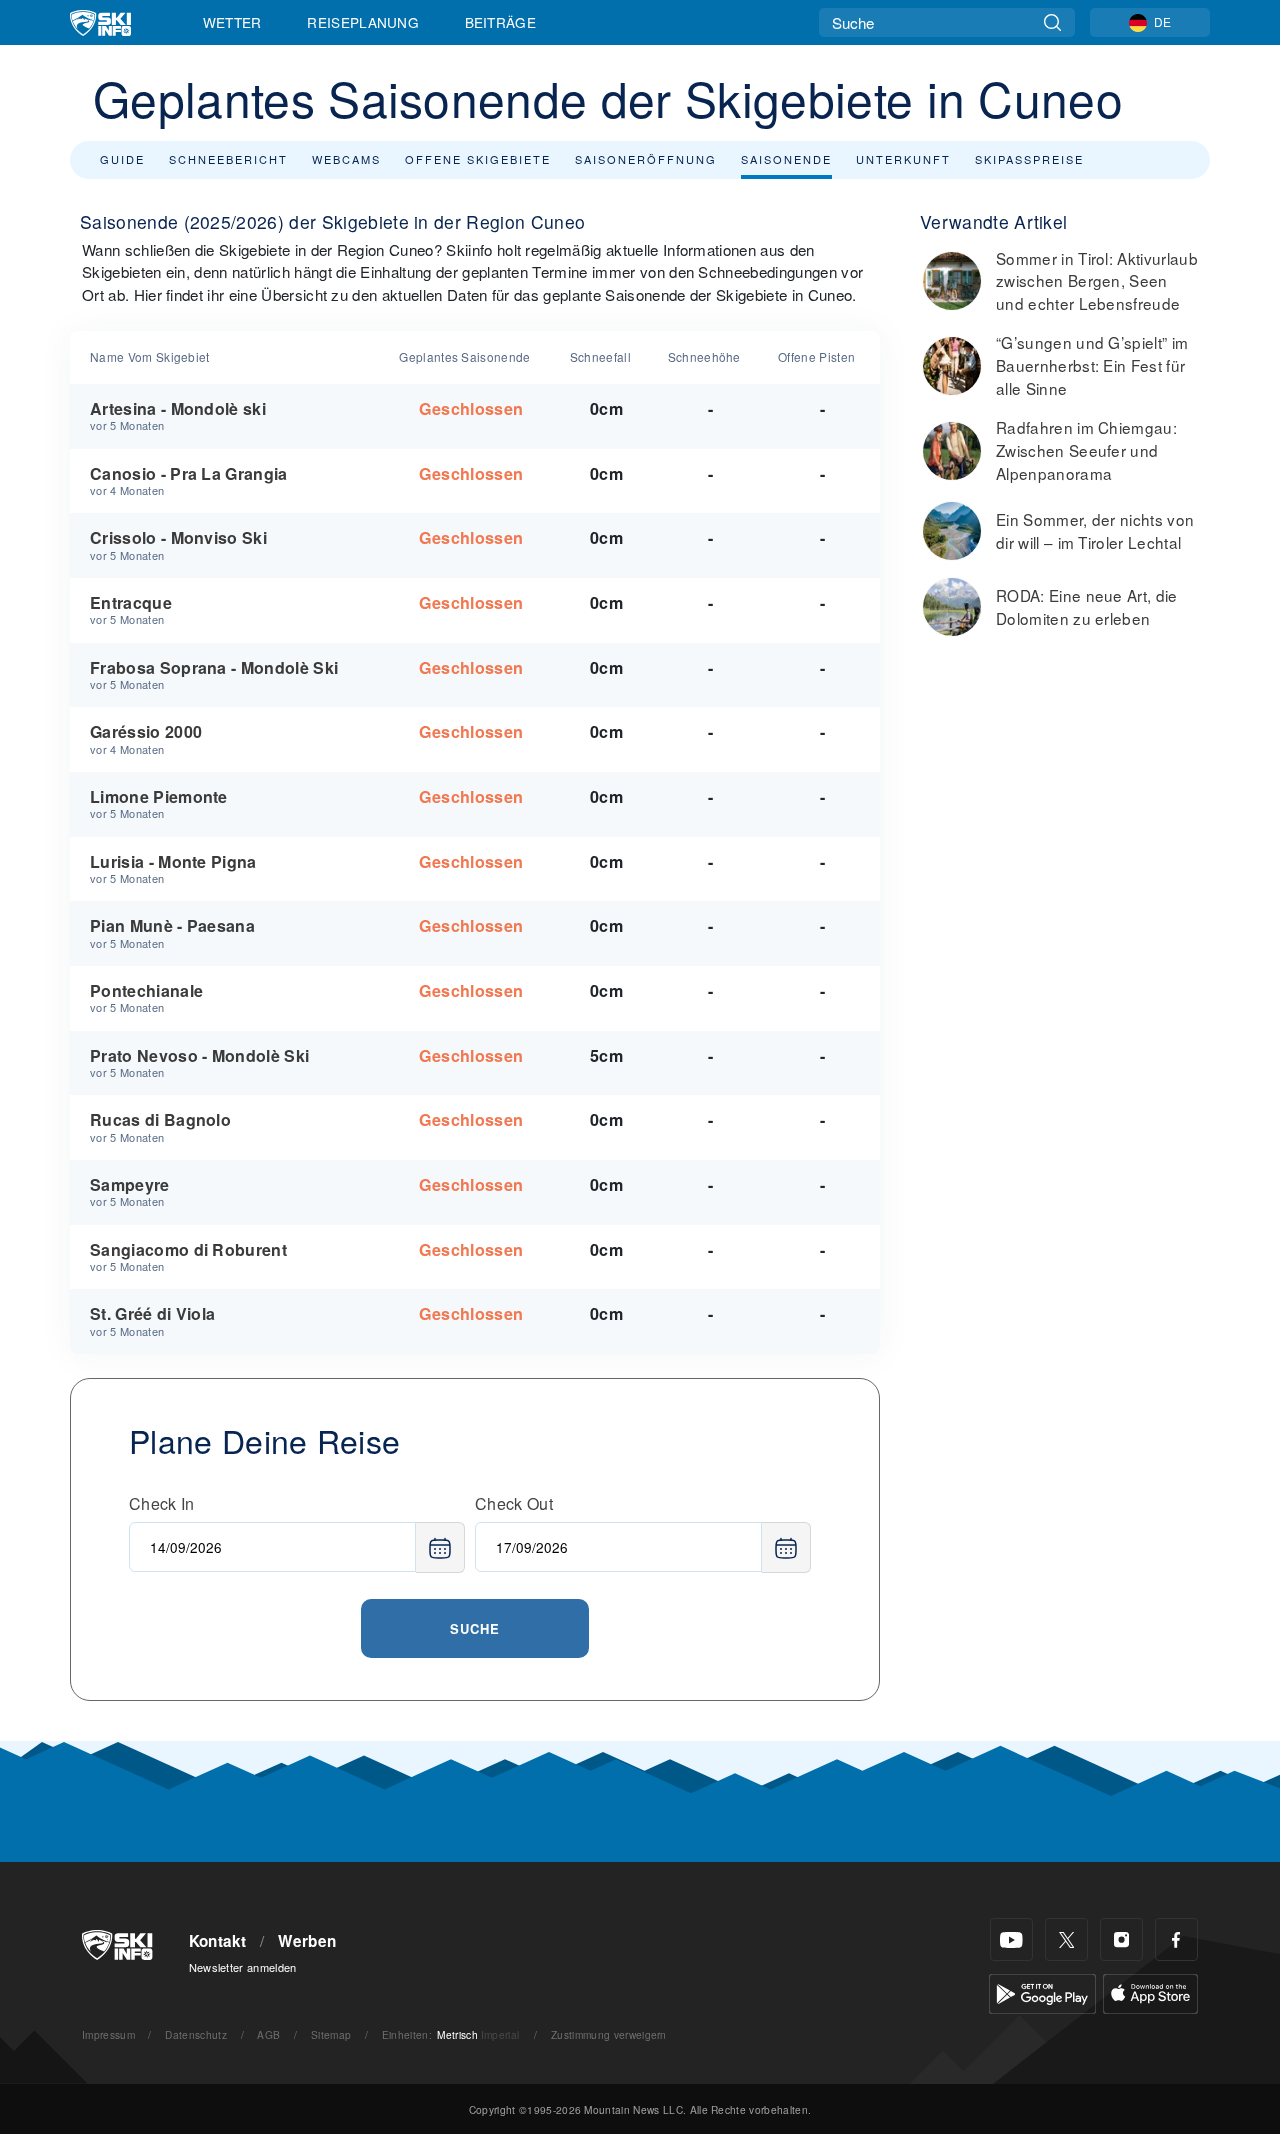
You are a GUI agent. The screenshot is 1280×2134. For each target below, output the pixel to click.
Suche (475, 1628)
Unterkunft (903, 159)
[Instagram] (1121, 1939)
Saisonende (786, 159)
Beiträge (501, 22)
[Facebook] (1176, 1939)
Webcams (346, 159)
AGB (268, 2034)
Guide (122, 159)
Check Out (514, 1503)
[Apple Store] (1150, 1991)
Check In (162, 1503)
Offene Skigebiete (478, 159)
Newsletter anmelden (243, 1967)
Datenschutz (196, 2034)
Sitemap (331, 2034)
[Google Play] (1042, 1991)
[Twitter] (1066, 1939)
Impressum (108, 2034)
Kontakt (218, 1941)
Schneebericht (228, 159)
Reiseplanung (363, 22)
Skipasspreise (1029, 159)
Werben (307, 1941)
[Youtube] (1011, 1939)
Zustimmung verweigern (609, 2034)
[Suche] (1052, 22)
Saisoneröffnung (646, 159)
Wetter (232, 22)
